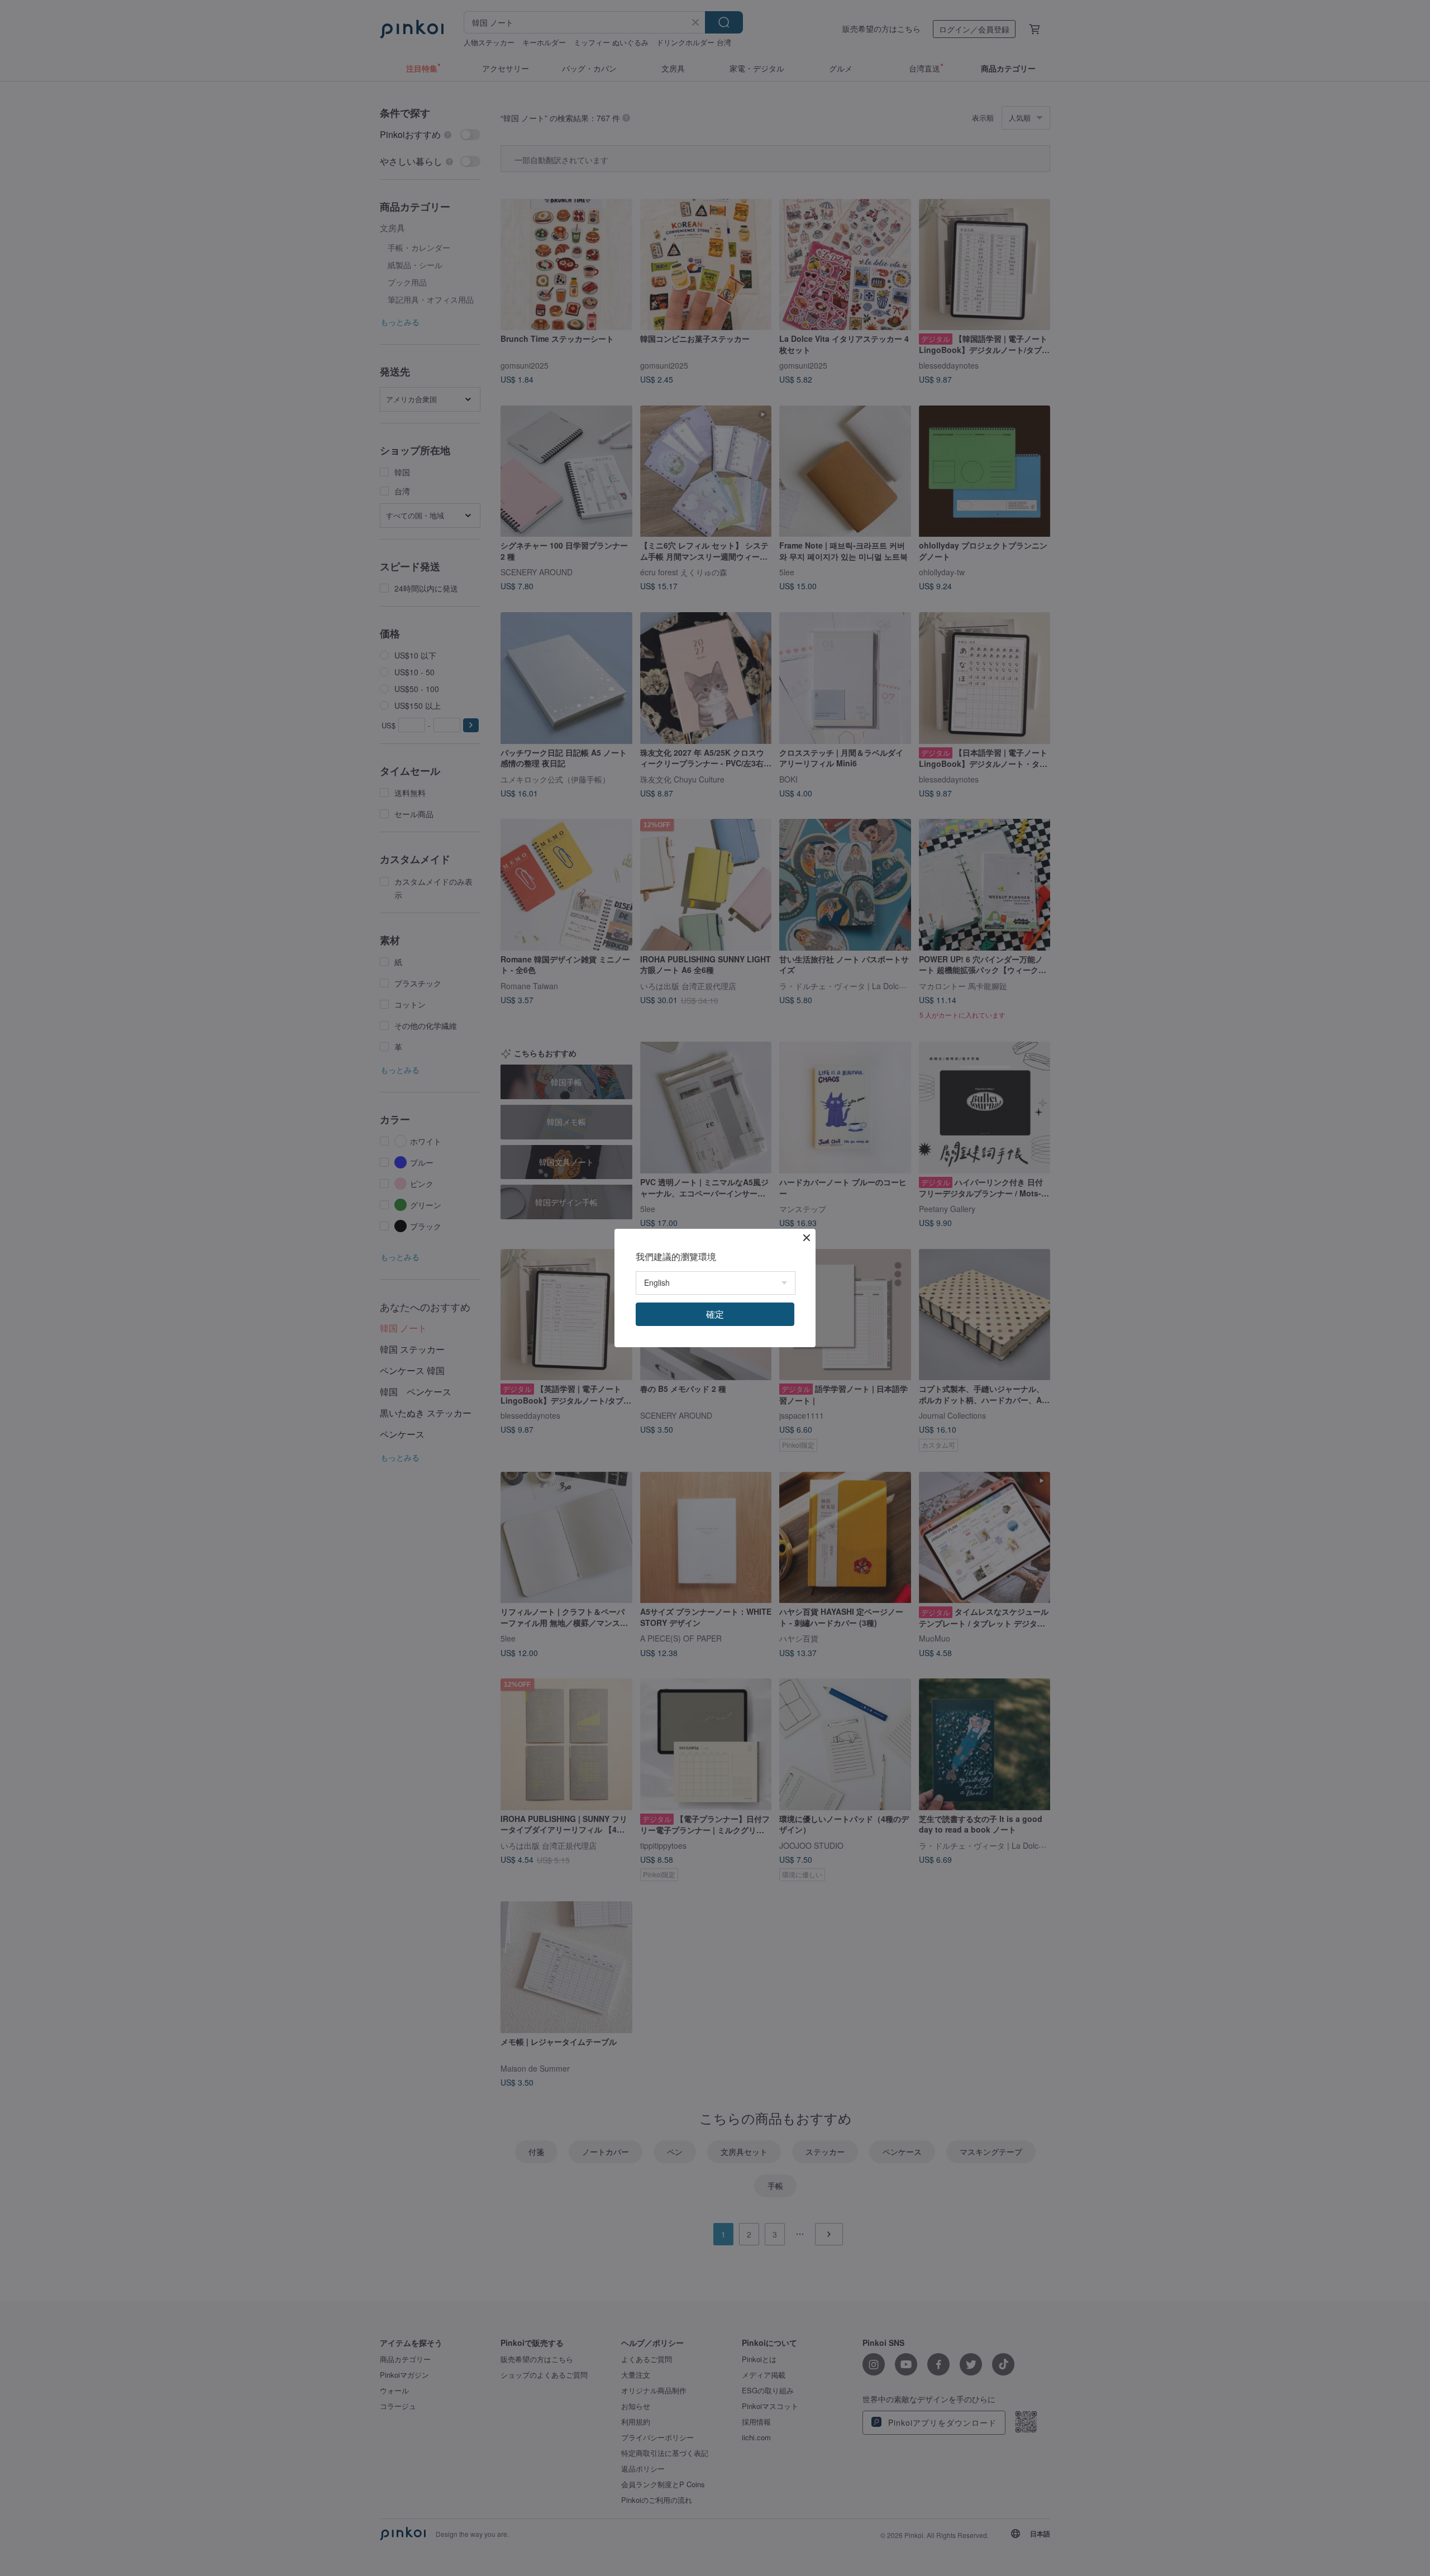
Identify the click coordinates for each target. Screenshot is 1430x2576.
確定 (715, 1314)
